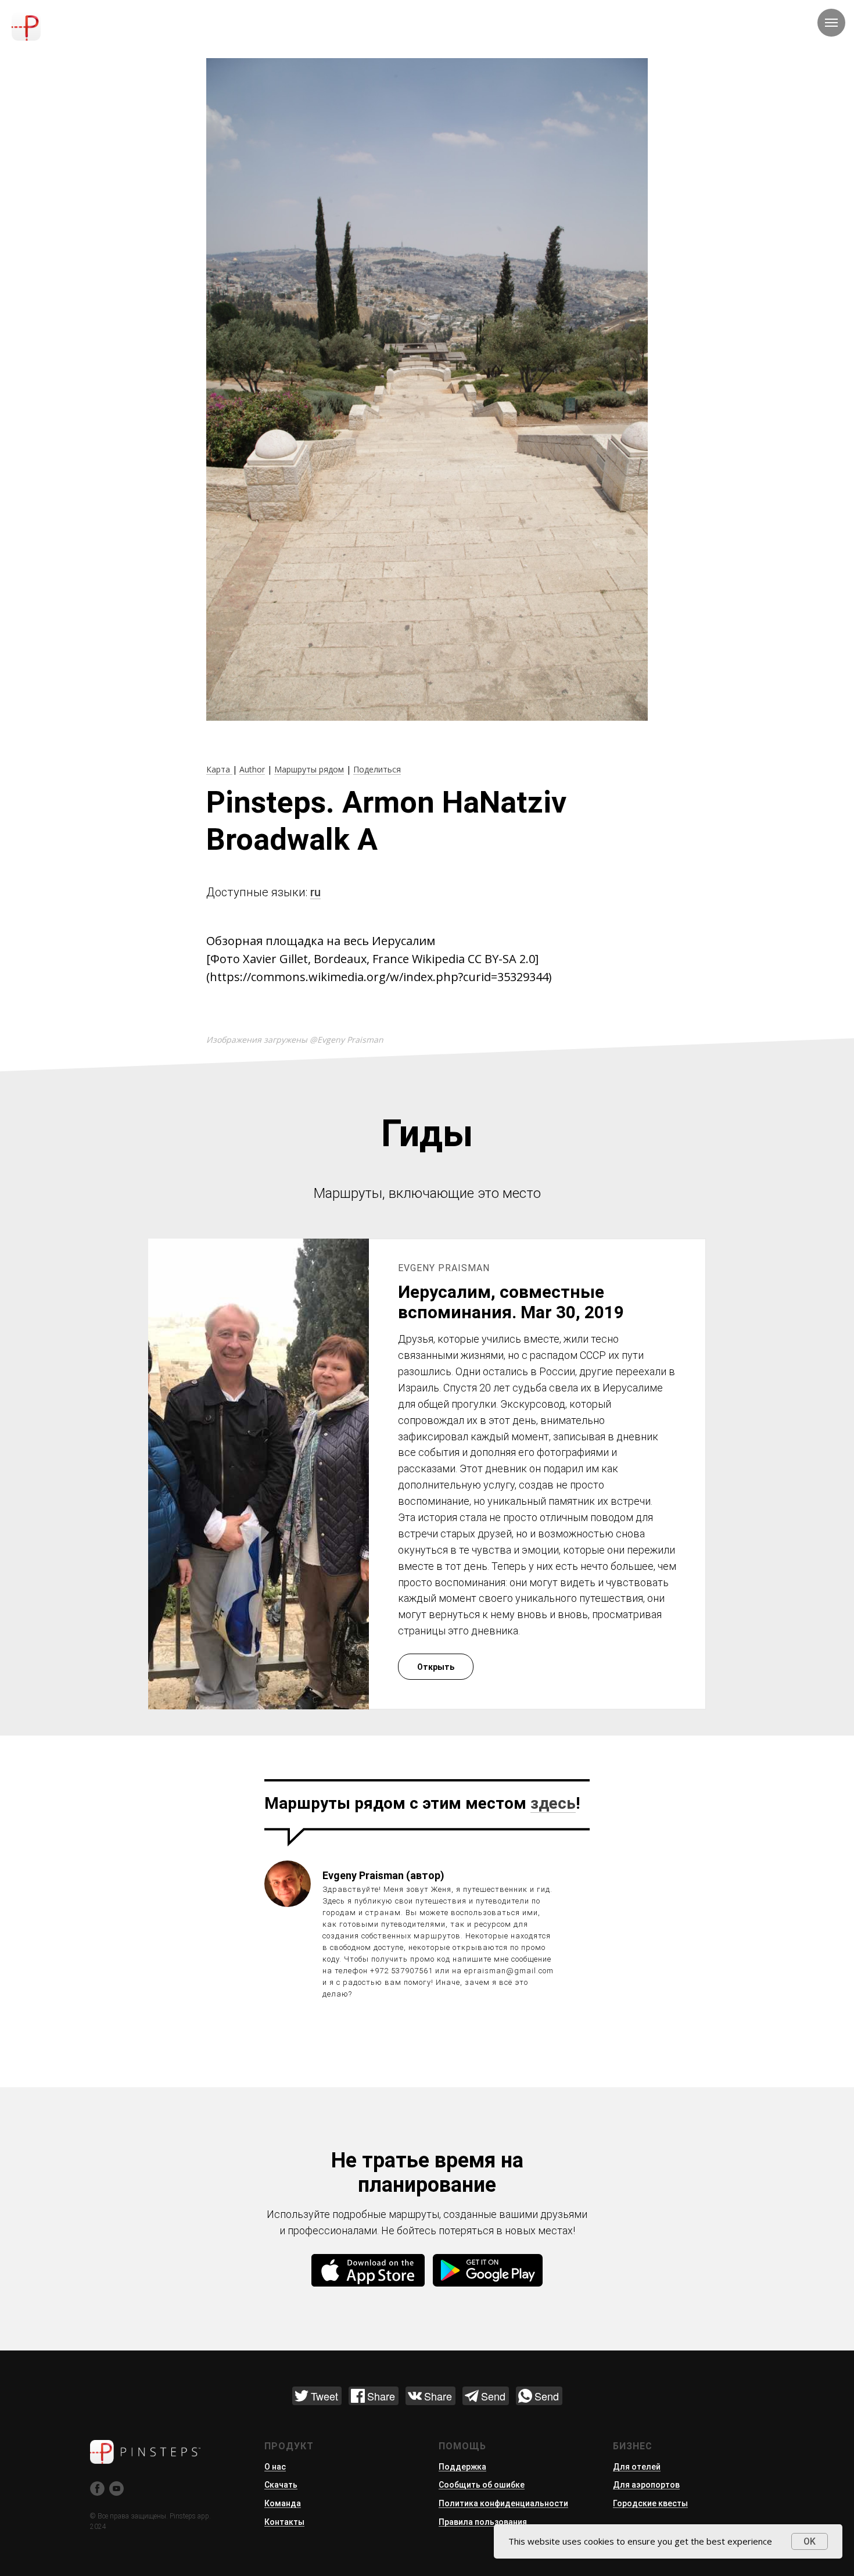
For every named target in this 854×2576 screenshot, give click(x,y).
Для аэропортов (646, 2485)
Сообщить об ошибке (482, 2485)
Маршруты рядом (309, 769)
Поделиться (377, 769)
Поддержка (462, 2467)
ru (315, 892)
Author (252, 769)
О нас (275, 2467)
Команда (283, 2503)
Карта (219, 769)
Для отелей (637, 2467)
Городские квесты (650, 2503)
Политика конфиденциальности (503, 2503)
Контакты (284, 2522)
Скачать (281, 2485)
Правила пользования (483, 2522)
